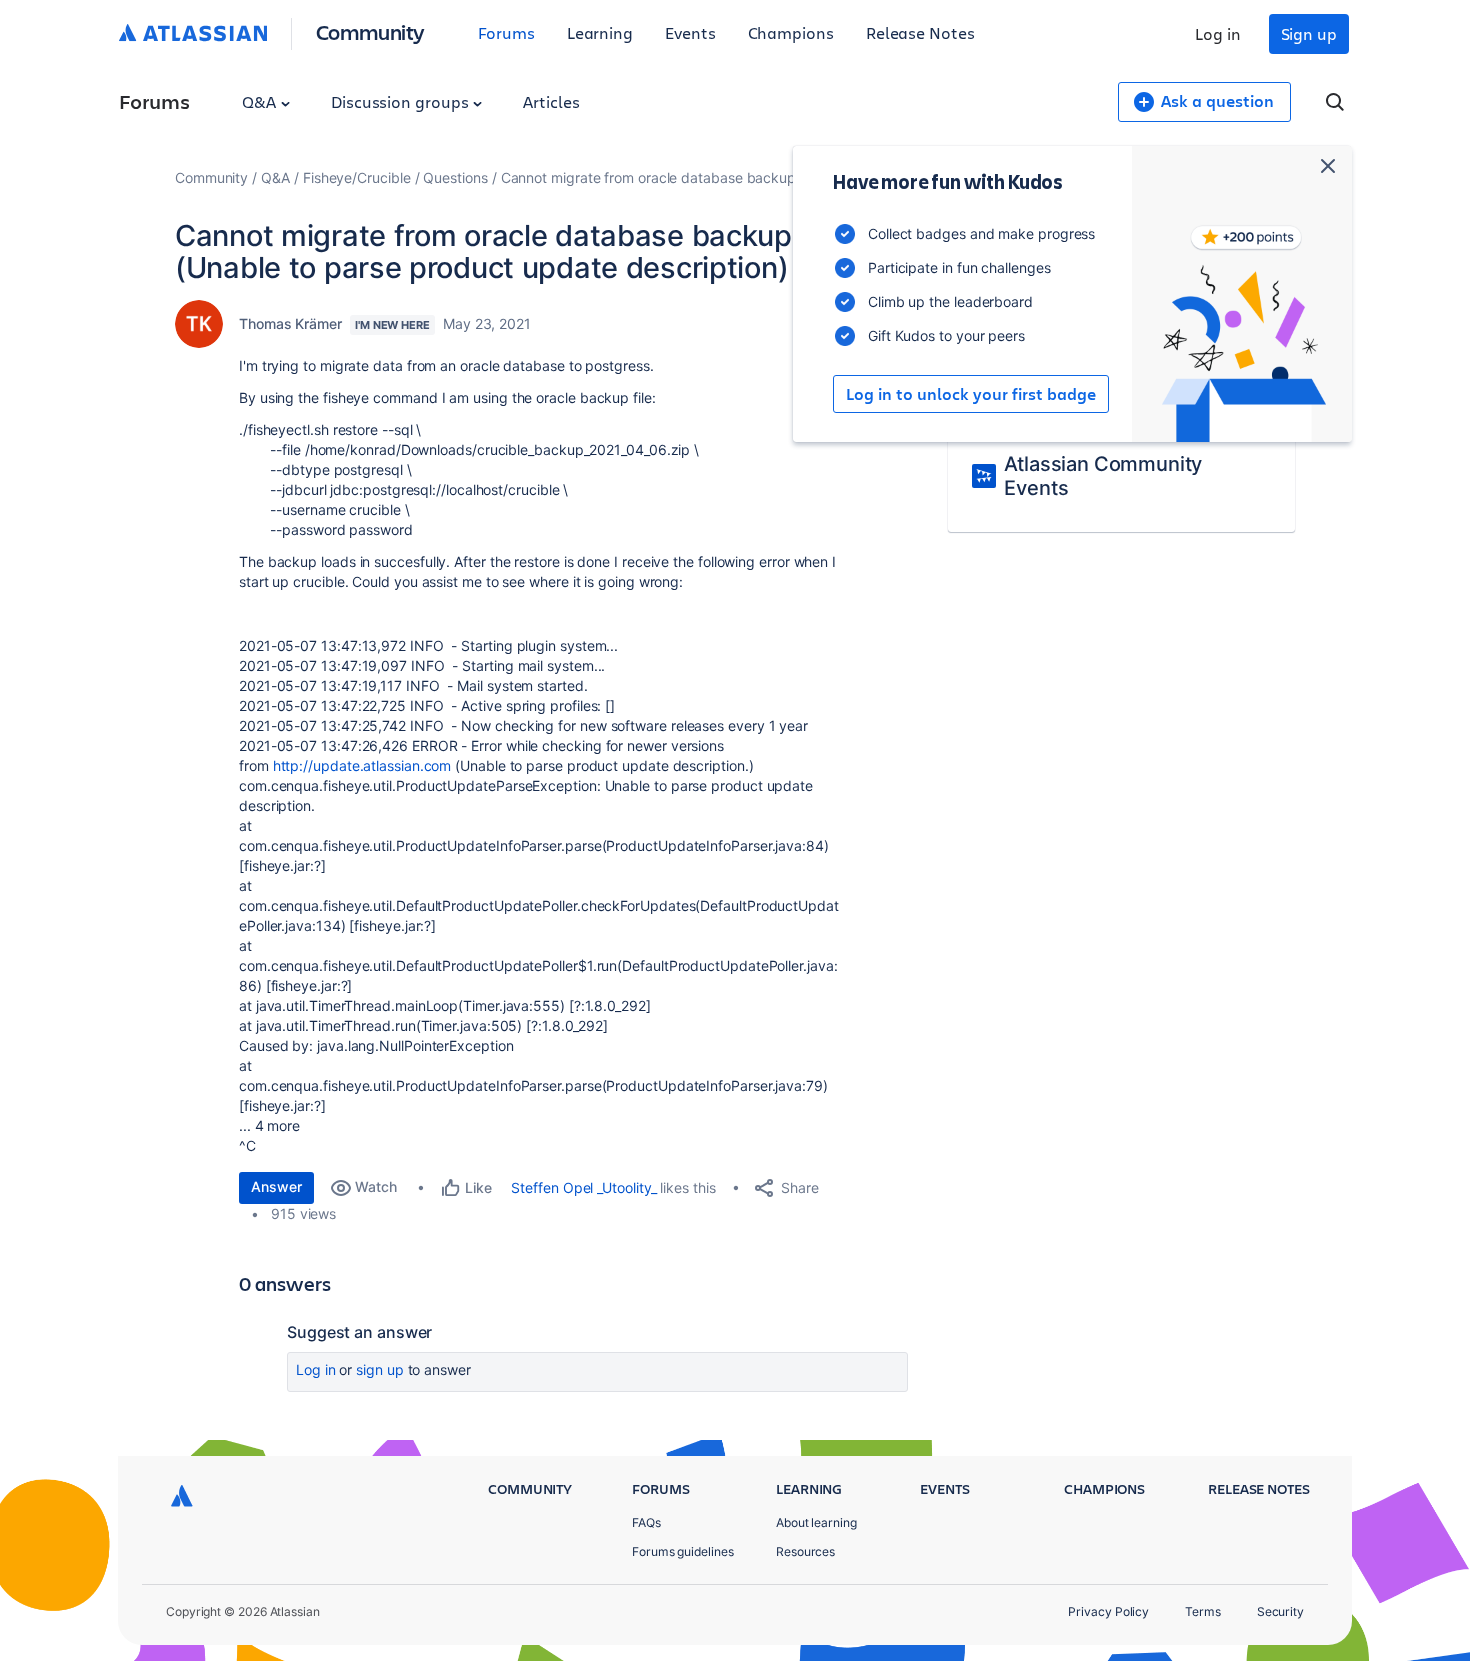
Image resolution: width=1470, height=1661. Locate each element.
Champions (791, 32)
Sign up (1309, 33)
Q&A (261, 101)
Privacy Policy (1108, 1611)
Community (370, 31)
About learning (816, 1522)
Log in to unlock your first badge (971, 394)
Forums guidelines (683, 1551)
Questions (455, 177)
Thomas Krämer (290, 323)
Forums (506, 32)
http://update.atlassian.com (362, 765)
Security (1280, 1611)
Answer (276, 1186)
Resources (805, 1551)
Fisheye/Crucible (357, 177)
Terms (1203, 1611)
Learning (600, 32)
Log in (1218, 33)
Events (690, 32)
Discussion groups (402, 101)
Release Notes (920, 32)
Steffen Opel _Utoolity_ (583, 1187)
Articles (551, 101)
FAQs (646, 1522)
